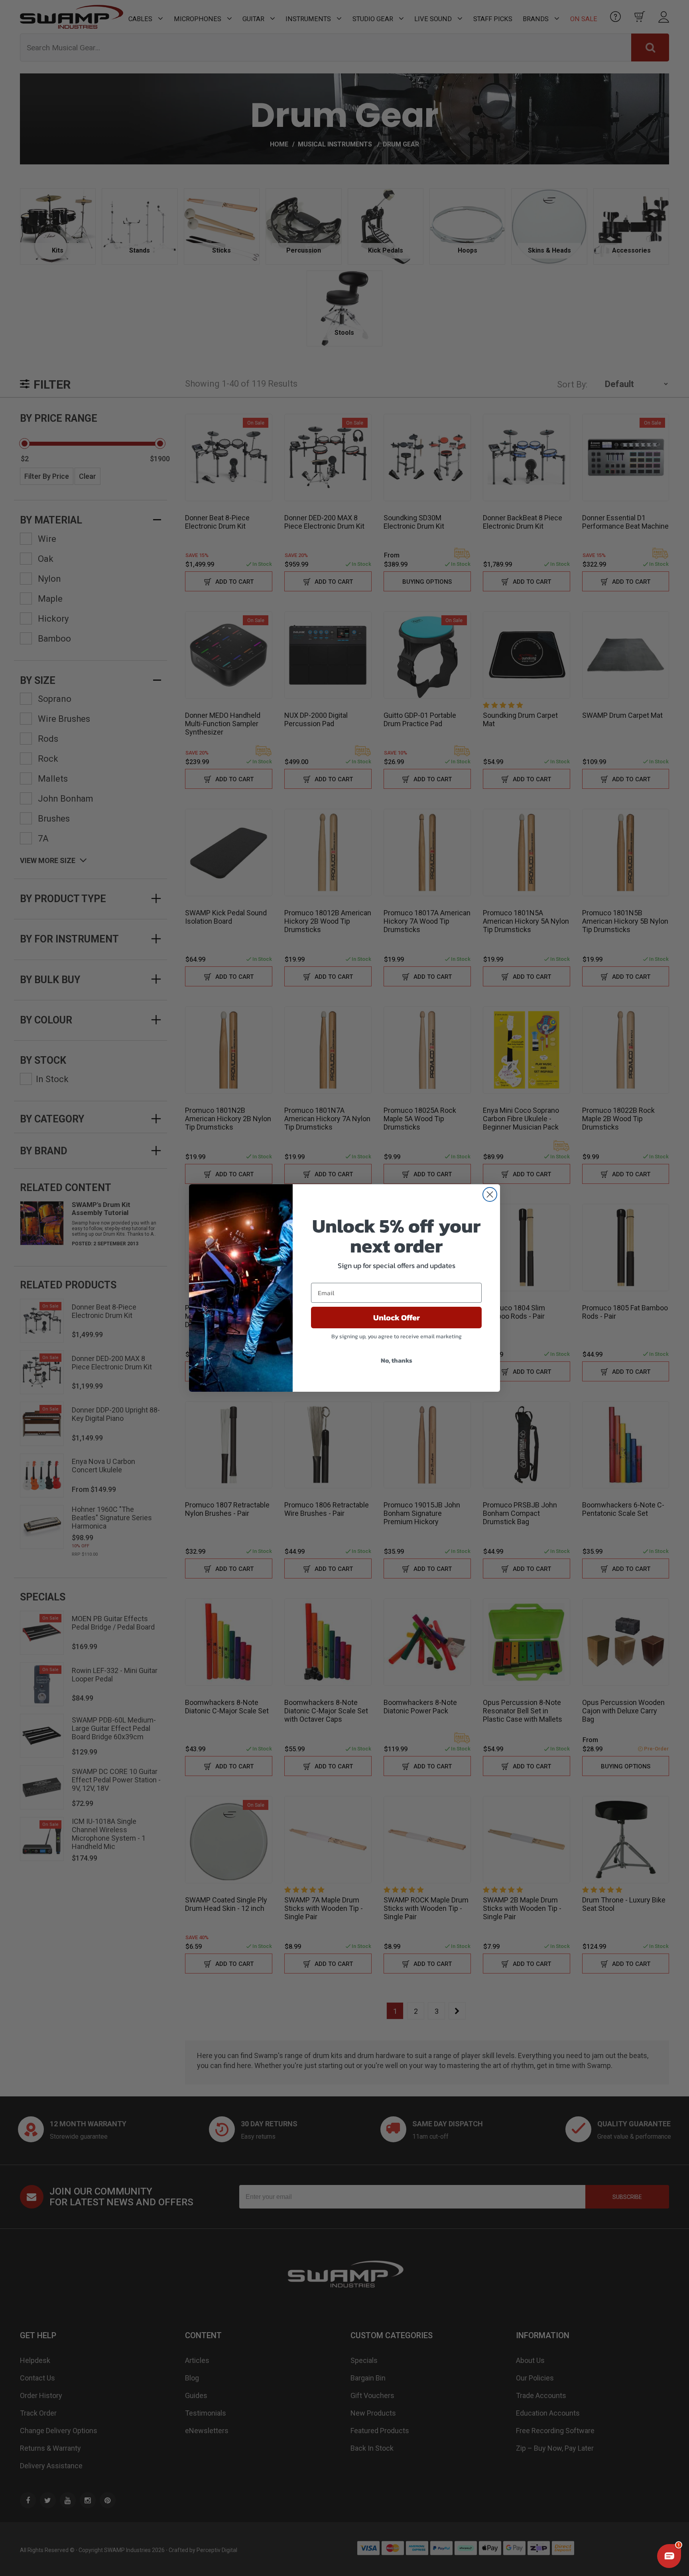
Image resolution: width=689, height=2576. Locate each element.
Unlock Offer (397, 1318)
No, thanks (397, 1360)
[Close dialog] (490, 1194)
